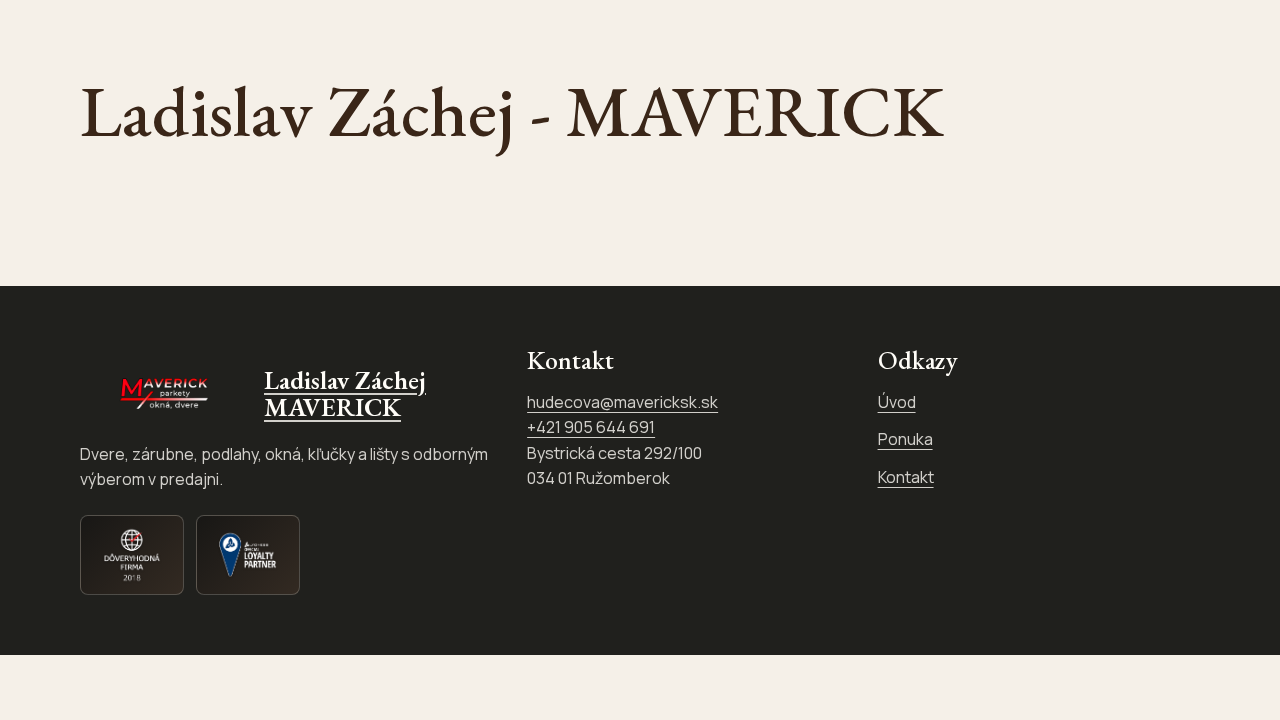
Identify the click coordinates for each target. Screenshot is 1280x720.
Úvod (897, 402)
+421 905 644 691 (591, 427)
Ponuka (905, 439)
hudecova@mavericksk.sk (622, 402)
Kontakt (906, 477)
